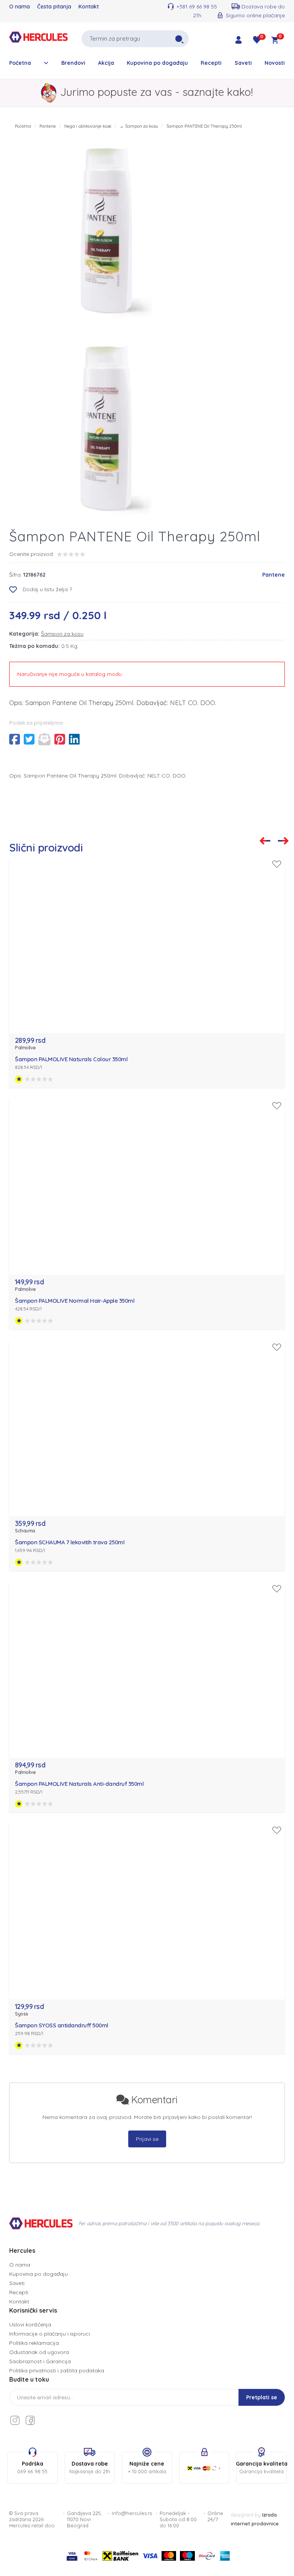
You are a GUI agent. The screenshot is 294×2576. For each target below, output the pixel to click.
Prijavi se (147, 2139)
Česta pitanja (54, 7)
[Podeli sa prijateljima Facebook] (15, 739)
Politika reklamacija (34, 2343)
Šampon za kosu (62, 634)
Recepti (211, 63)
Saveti (243, 63)
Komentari (153, 2100)
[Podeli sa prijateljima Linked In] (74, 739)
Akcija (106, 63)
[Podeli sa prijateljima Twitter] (29, 739)
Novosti (275, 63)
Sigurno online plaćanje (255, 15)
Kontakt (89, 7)
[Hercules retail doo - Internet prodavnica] (38, 38)
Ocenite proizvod (31, 554)
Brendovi (73, 63)
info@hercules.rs (132, 2513)
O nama (20, 7)
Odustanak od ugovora (39, 2352)
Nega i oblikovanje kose (88, 126)
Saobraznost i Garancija (40, 2361)
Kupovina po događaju (157, 63)
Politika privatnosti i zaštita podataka (57, 2371)
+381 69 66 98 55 (197, 7)
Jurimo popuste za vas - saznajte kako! (157, 92)
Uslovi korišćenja (30, 2324)
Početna (20, 63)
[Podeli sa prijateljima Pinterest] (60, 739)
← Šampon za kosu (139, 126)
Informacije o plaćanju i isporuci (50, 2334)
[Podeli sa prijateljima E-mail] (44, 739)
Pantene (48, 126)
